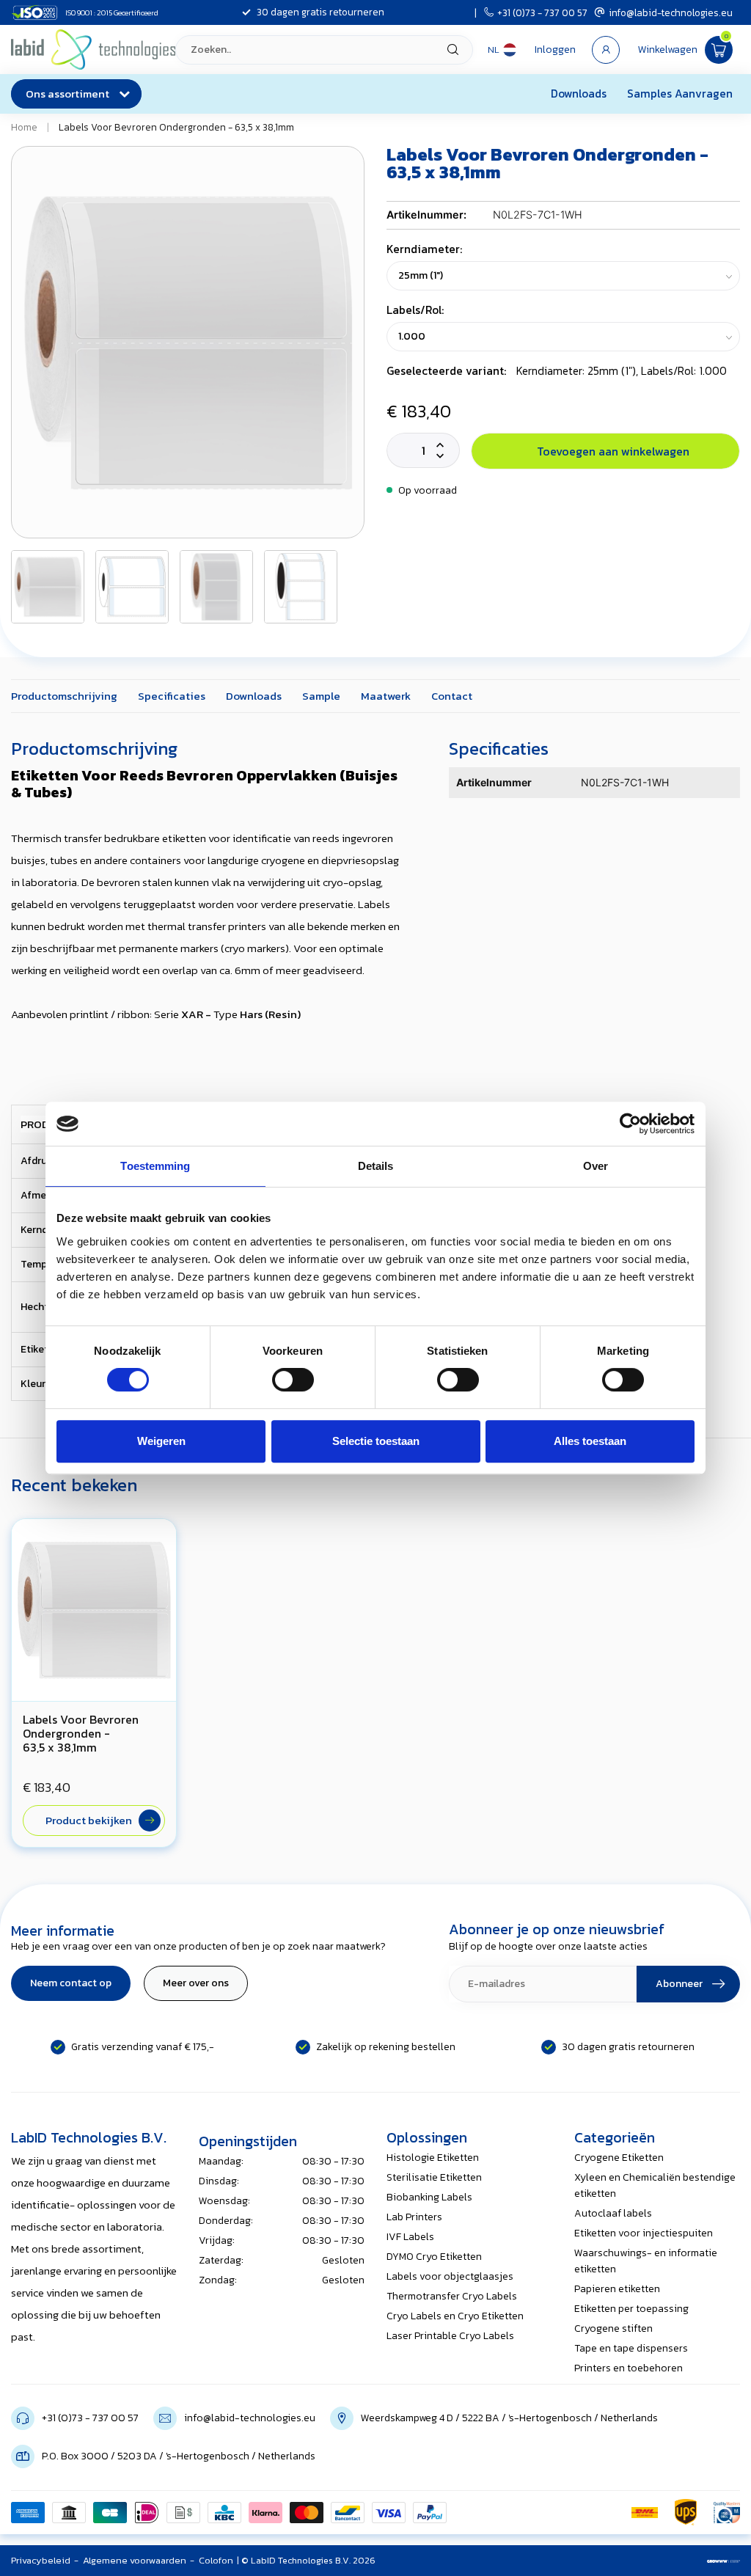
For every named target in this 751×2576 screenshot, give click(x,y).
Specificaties (172, 696)
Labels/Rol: (415, 310)
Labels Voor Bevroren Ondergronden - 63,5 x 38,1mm (176, 127)
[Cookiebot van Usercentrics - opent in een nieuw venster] (630, 1124)
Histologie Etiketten (433, 2158)
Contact (452, 696)
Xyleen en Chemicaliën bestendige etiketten (655, 2185)
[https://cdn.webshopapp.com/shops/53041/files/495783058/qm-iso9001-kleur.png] (727, 2512)
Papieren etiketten (617, 2289)
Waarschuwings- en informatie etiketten (646, 2261)
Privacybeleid (41, 2560)
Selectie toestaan (376, 1441)
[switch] (293, 1380)
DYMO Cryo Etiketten (434, 2257)
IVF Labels (410, 2237)
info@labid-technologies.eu (671, 12)
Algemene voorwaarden (135, 2560)
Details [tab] (376, 1166)
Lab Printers (414, 2217)
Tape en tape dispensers (631, 2348)
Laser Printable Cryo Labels (450, 2336)
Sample (321, 696)
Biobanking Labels (429, 2197)
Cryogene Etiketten (619, 2158)
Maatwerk (386, 696)
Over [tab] (596, 1166)
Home (24, 127)
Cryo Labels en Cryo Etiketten (455, 2316)
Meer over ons (196, 1983)
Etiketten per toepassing (631, 2309)
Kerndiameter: (424, 249)
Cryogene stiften (613, 2328)
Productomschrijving (64, 696)
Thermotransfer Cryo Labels (452, 2296)
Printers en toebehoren (629, 2368)
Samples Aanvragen (680, 94)
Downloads (579, 94)
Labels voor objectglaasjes (450, 2276)
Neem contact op (71, 1983)
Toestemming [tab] (155, 1166)
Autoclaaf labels (613, 2213)
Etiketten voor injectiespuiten (644, 2233)
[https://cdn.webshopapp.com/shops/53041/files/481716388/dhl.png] (645, 2512)
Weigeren (161, 1441)
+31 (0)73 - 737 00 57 (542, 12)
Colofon (216, 2560)
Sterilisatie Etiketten (434, 2177)
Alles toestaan (590, 1441)
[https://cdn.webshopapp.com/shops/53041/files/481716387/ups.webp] (686, 2512)
